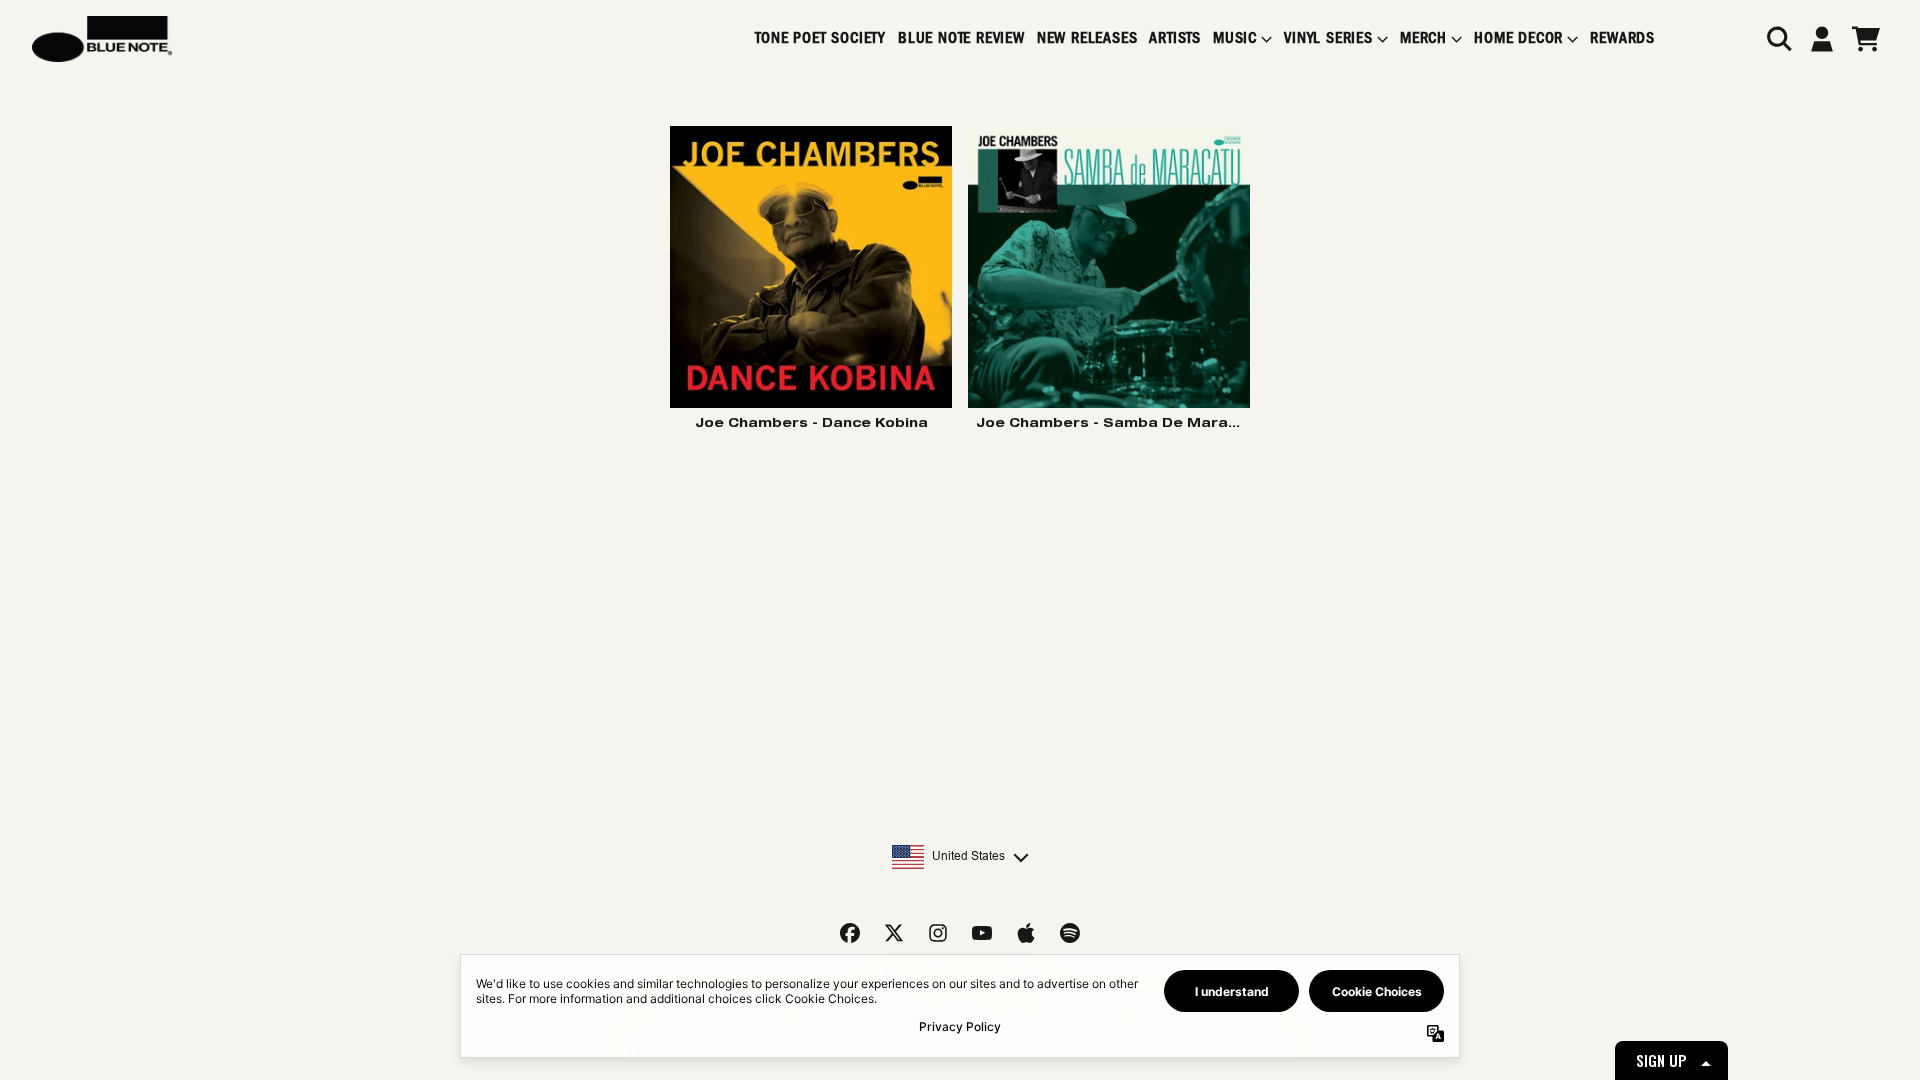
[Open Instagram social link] (938, 933)
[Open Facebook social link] (850, 933)
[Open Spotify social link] (1070, 933)
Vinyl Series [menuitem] (1328, 38)
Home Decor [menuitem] (1518, 38)
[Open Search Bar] (1778, 39)
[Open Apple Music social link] (1026, 933)
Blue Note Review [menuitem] (961, 38)
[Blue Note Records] (102, 39)
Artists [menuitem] (1175, 38)
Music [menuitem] (1235, 38)
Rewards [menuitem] (1622, 38)
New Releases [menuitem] (1087, 38)
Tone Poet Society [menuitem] (820, 38)
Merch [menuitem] (1423, 38)
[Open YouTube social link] (982, 933)
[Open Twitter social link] (894, 933)
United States (968, 856)
